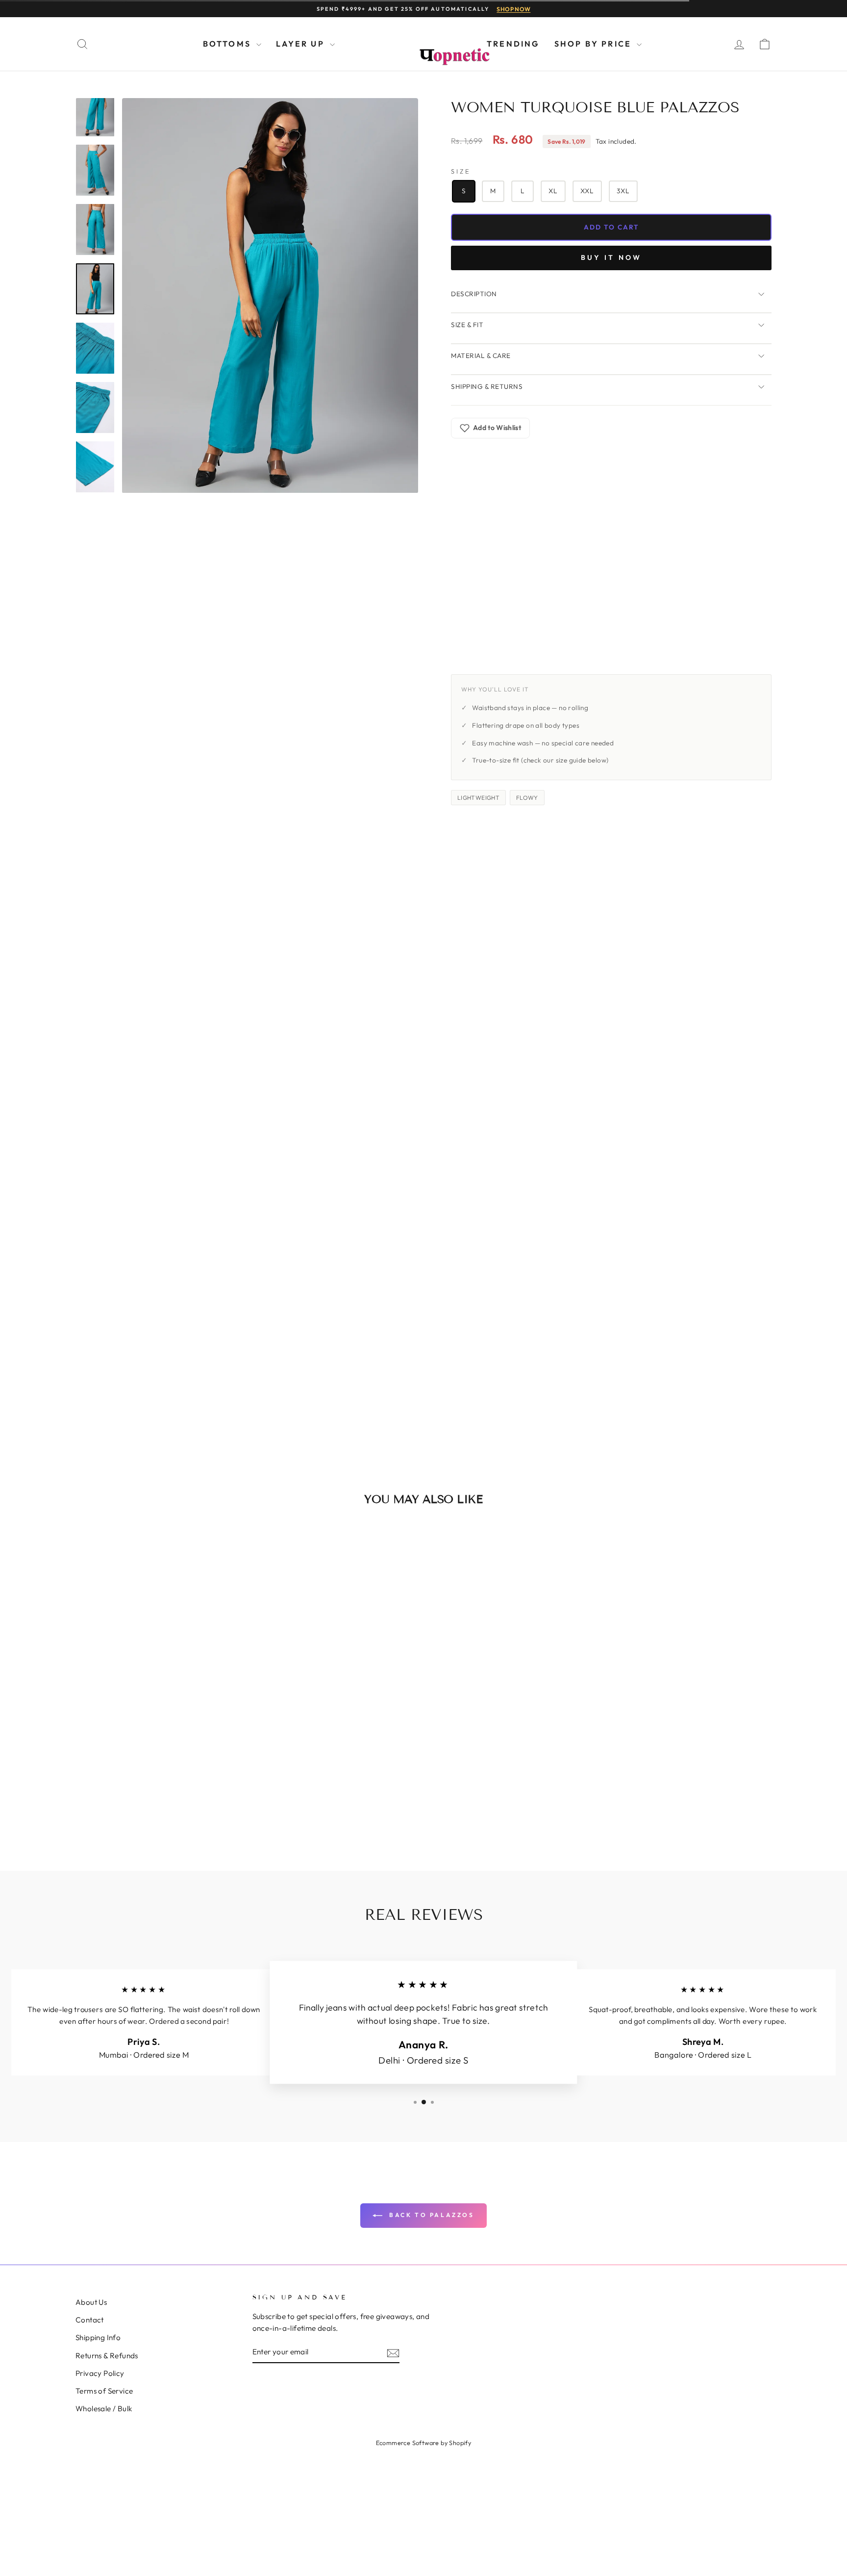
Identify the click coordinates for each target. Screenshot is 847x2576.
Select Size (383, 1252)
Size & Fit (467, 325)
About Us (91, 2302)
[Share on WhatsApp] (485, 661)
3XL (623, 191)
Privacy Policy (100, 2373)
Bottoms (229, 44)
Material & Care (481, 356)
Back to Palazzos (430, 2215)
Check (740, 540)
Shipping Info (98, 2337)
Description (474, 294)
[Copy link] (507, 661)
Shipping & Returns (487, 386)
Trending (513, 44)
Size (461, 171)
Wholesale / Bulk (104, 2409)
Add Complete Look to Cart (658, 1395)
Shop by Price (595, 44)
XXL (587, 191)
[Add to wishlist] (229, 1542)
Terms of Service (104, 2391)
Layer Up (302, 44)
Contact (90, 2320)
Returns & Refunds (107, 2356)
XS (349, 1229)
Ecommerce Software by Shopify (424, 2443)
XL (553, 191)
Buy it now (611, 257)
